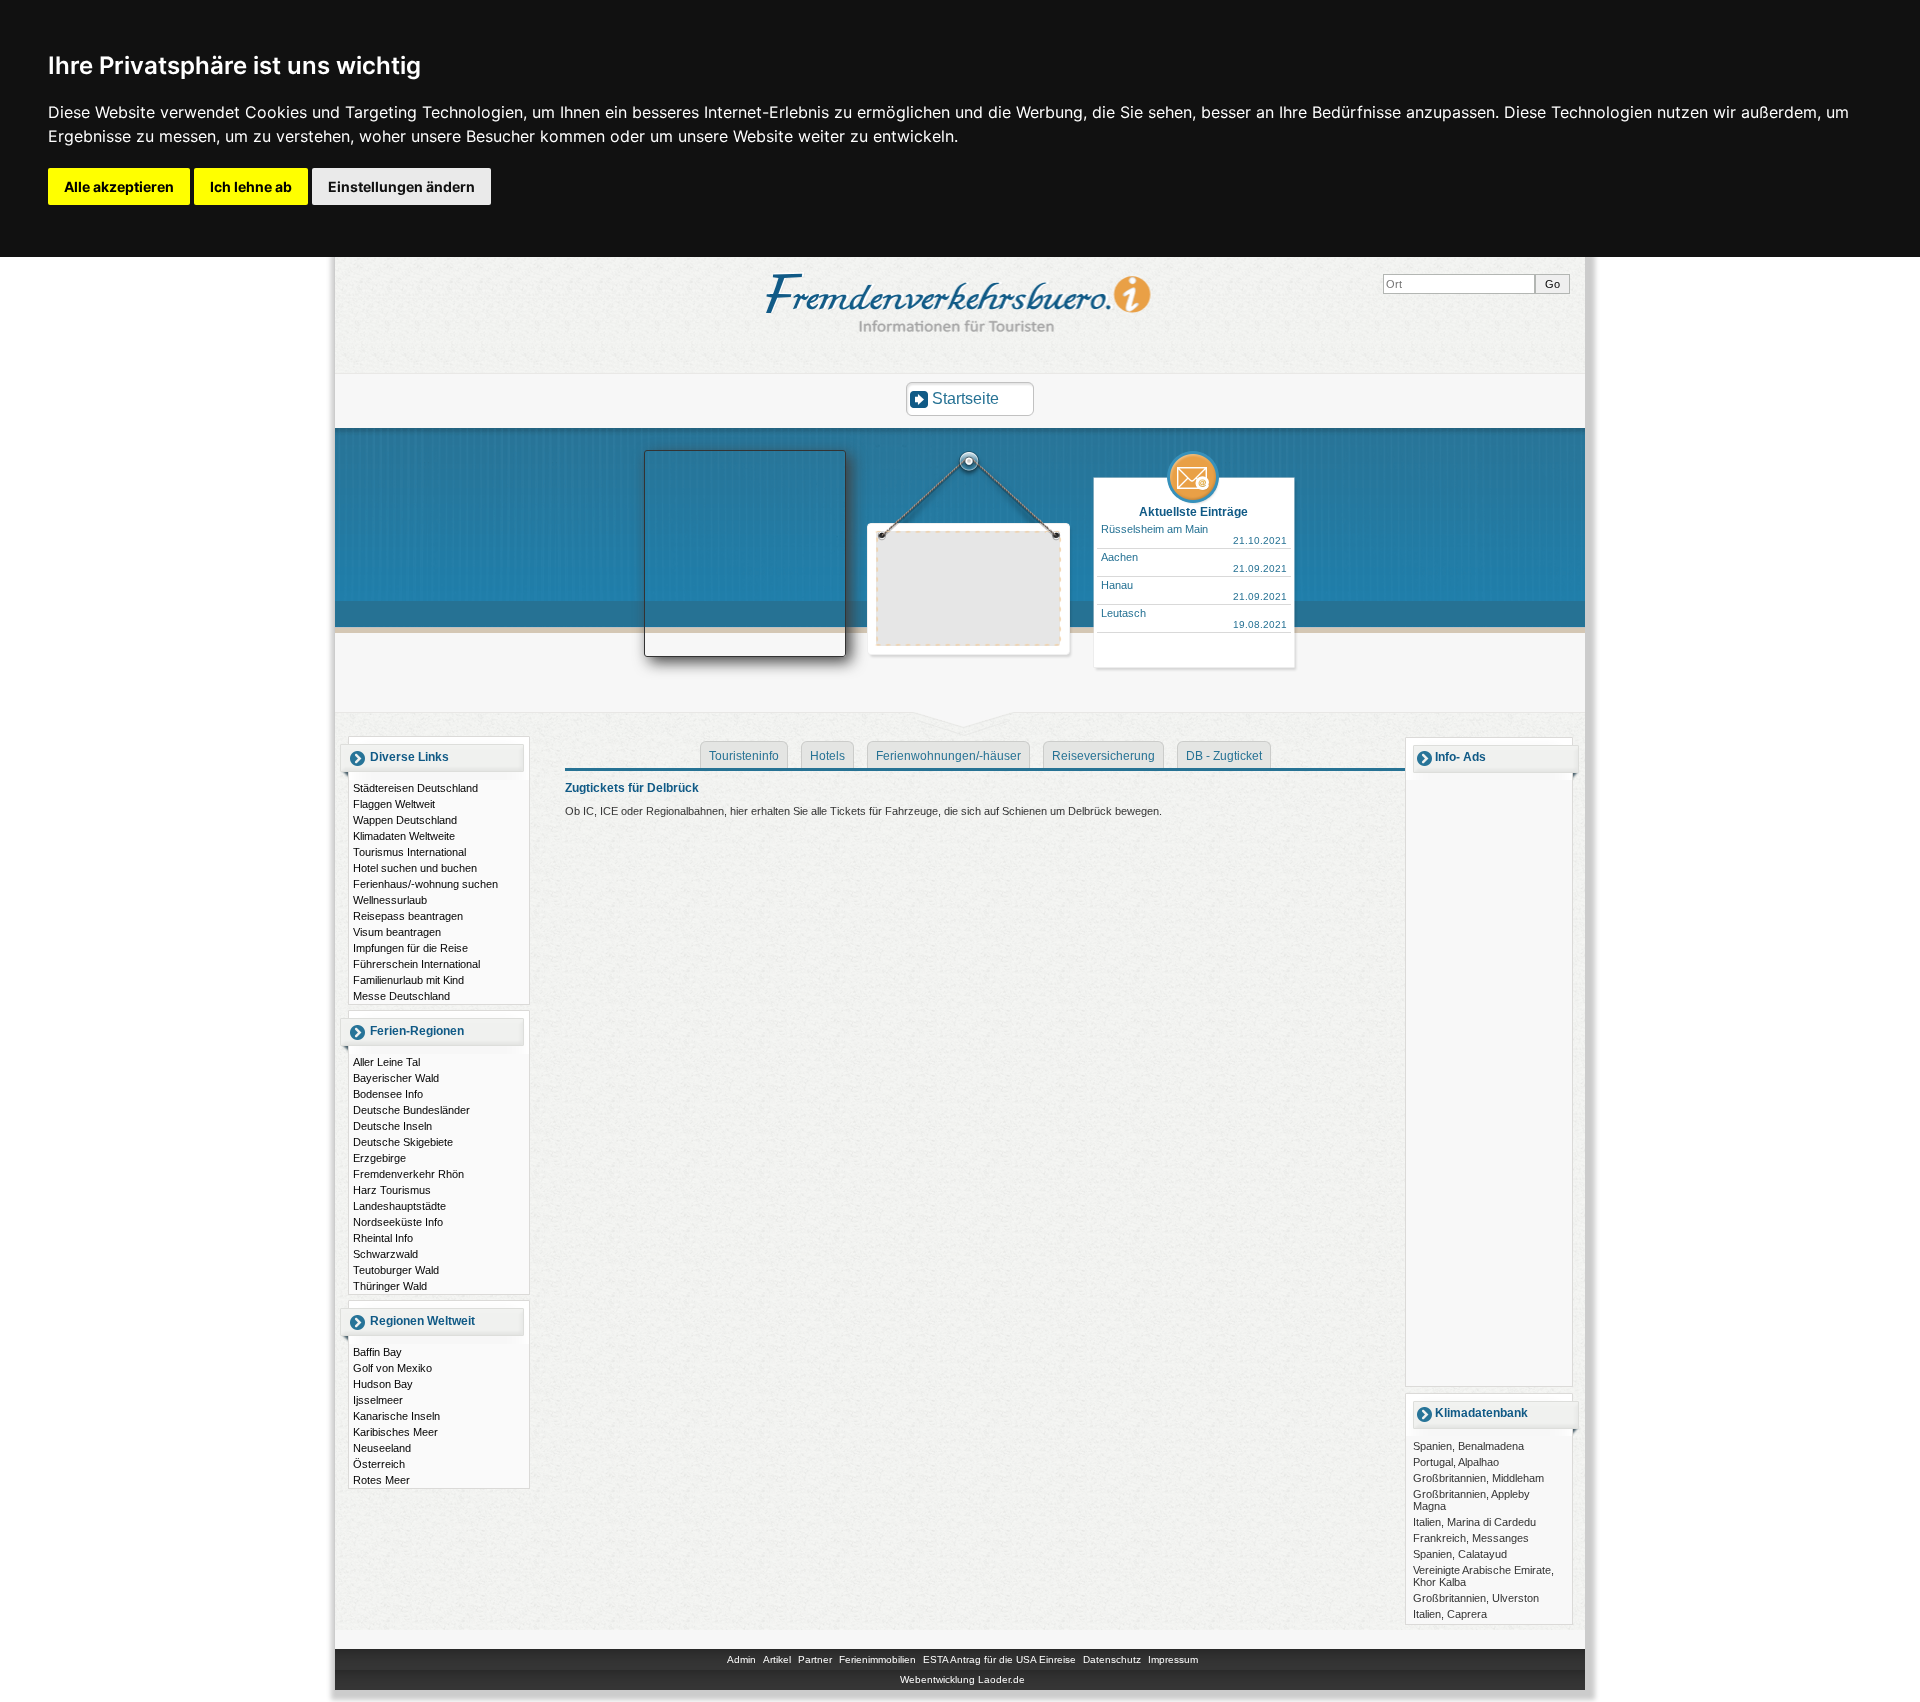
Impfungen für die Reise (410, 948)
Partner (815, 1659)
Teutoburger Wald (396, 1270)
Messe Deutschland (401, 996)
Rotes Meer (381, 1480)
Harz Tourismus (392, 1190)
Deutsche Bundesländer (411, 1110)
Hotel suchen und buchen (415, 868)
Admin (741, 1659)
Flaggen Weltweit (394, 804)
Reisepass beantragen (408, 916)
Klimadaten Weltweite (404, 836)
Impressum (1173, 1659)
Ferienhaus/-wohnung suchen (425, 884)
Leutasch (1123, 613)
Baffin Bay (377, 1352)
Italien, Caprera (1450, 1614)
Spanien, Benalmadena (1468, 1446)
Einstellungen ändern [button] (401, 186)
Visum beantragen (397, 932)
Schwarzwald (385, 1254)
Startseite (965, 398)
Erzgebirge (379, 1158)
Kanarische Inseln (396, 1416)
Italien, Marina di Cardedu (1474, 1522)
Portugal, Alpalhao (1456, 1462)
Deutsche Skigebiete (403, 1142)
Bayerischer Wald (396, 1078)
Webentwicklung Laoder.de (962, 1679)
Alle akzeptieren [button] (119, 186)
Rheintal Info (383, 1238)
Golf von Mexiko (392, 1368)
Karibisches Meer (395, 1432)
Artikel (777, 1659)
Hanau (1117, 585)
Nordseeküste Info (398, 1222)
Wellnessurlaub (390, 900)
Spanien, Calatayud (1460, 1554)
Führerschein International (416, 964)
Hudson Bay (383, 1384)
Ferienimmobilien (877, 1659)
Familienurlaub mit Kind (408, 980)
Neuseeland (382, 1448)
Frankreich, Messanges (1471, 1538)
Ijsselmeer (378, 1400)
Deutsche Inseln (392, 1126)
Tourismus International (409, 852)
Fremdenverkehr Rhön (408, 1174)
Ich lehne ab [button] (251, 186)
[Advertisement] (969, 591)
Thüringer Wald (390, 1286)
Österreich (379, 1464)
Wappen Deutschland (405, 820)
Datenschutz (1112, 1659)
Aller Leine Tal (386, 1062)
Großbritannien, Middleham (1478, 1478)
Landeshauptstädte (399, 1206)
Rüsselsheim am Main (1154, 529)
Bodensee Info (388, 1094)
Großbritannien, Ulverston (1476, 1598)
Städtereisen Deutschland (415, 788)
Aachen (1119, 557)
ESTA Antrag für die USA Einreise (999, 1659)
